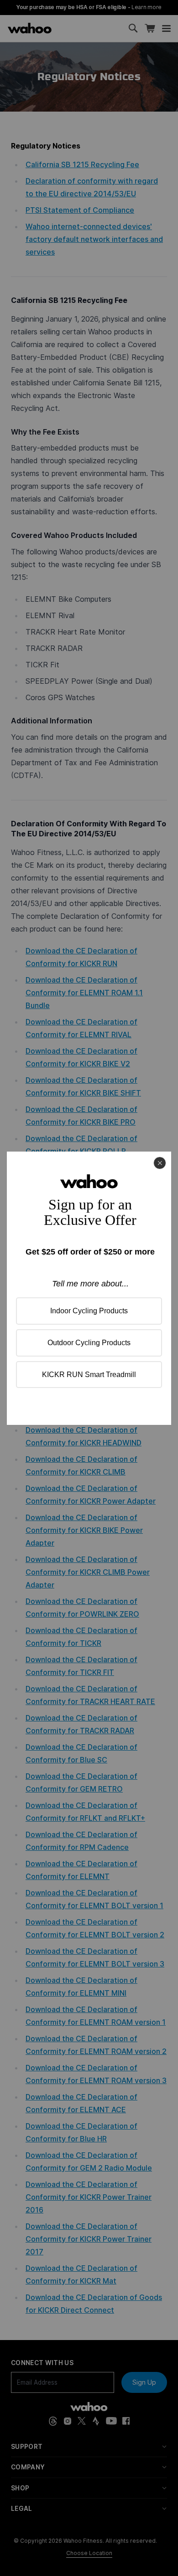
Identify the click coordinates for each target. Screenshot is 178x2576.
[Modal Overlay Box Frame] (89, 1288)
